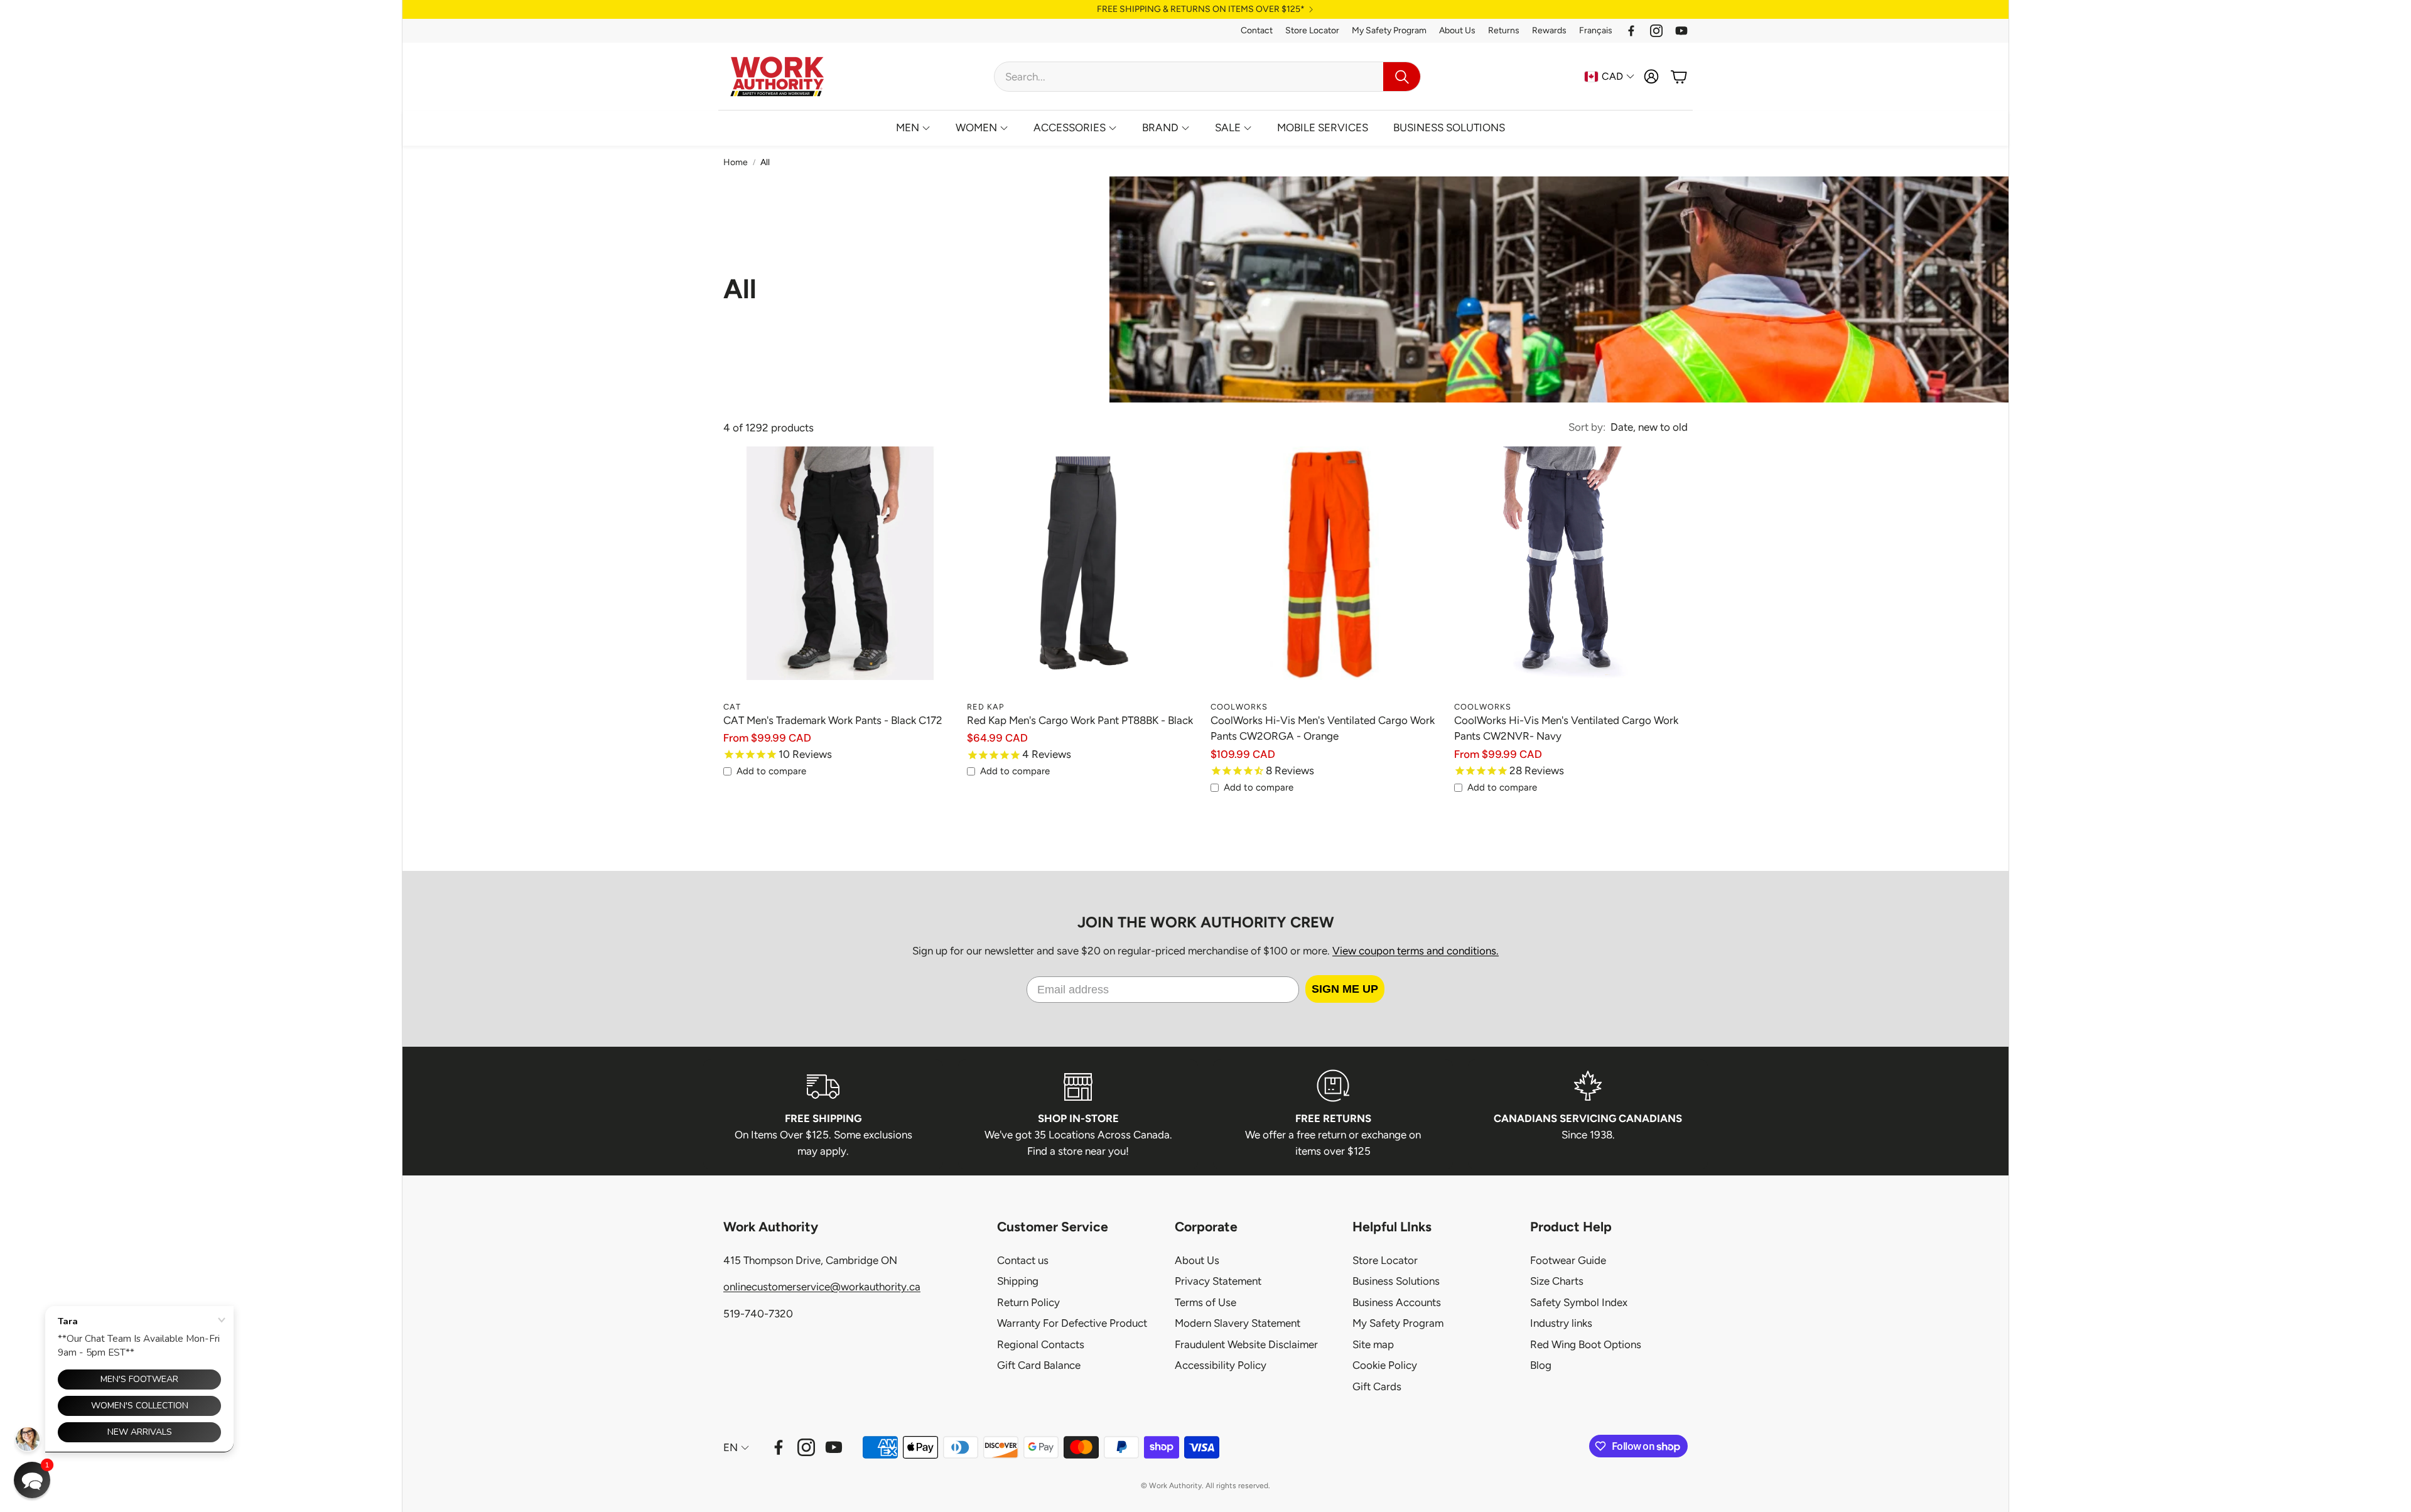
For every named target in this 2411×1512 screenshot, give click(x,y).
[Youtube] (1681, 31)
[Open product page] (840, 578)
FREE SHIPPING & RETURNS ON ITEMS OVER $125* (1201, 9)
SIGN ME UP (1345, 989)
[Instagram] (1656, 31)
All (765, 162)
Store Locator (1312, 30)
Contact (1257, 30)
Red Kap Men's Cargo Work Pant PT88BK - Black (1080, 720)
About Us (1457, 30)
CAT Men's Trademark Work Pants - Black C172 (833, 720)
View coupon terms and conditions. (1416, 951)
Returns (1504, 30)
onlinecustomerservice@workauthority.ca (822, 1287)
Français (1596, 30)
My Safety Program (1389, 30)
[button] (1207, 77)
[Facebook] (1631, 31)
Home (736, 162)
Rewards (1549, 30)
